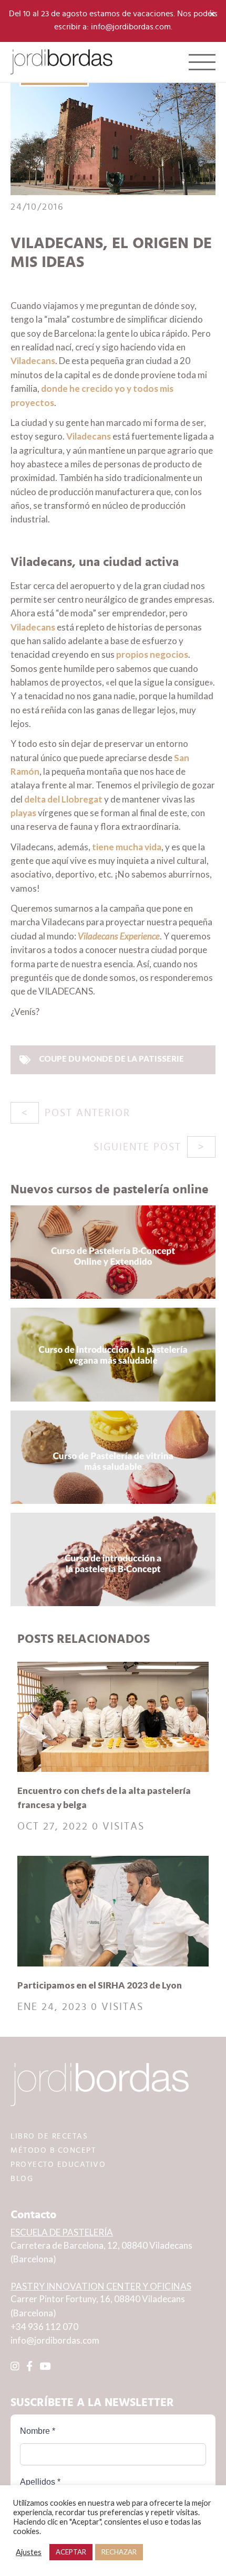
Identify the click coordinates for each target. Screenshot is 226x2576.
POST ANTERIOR (88, 1113)
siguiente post (137, 1147)
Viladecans (33, 361)
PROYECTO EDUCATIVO (58, 2165)
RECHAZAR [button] (119, 2552)
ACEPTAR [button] (71, 2552)
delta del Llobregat (63, 799)
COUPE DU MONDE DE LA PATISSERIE (111, 1059)
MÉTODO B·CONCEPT (53, 2150)
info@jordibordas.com (55, 2340)
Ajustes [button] (29, 2552)
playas (23, 813)
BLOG (22, 2179)
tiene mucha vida (127, 847)
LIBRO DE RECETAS (49, 2136)
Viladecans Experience (119, 936)
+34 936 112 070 (44, 2327)
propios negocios (152, 654)
